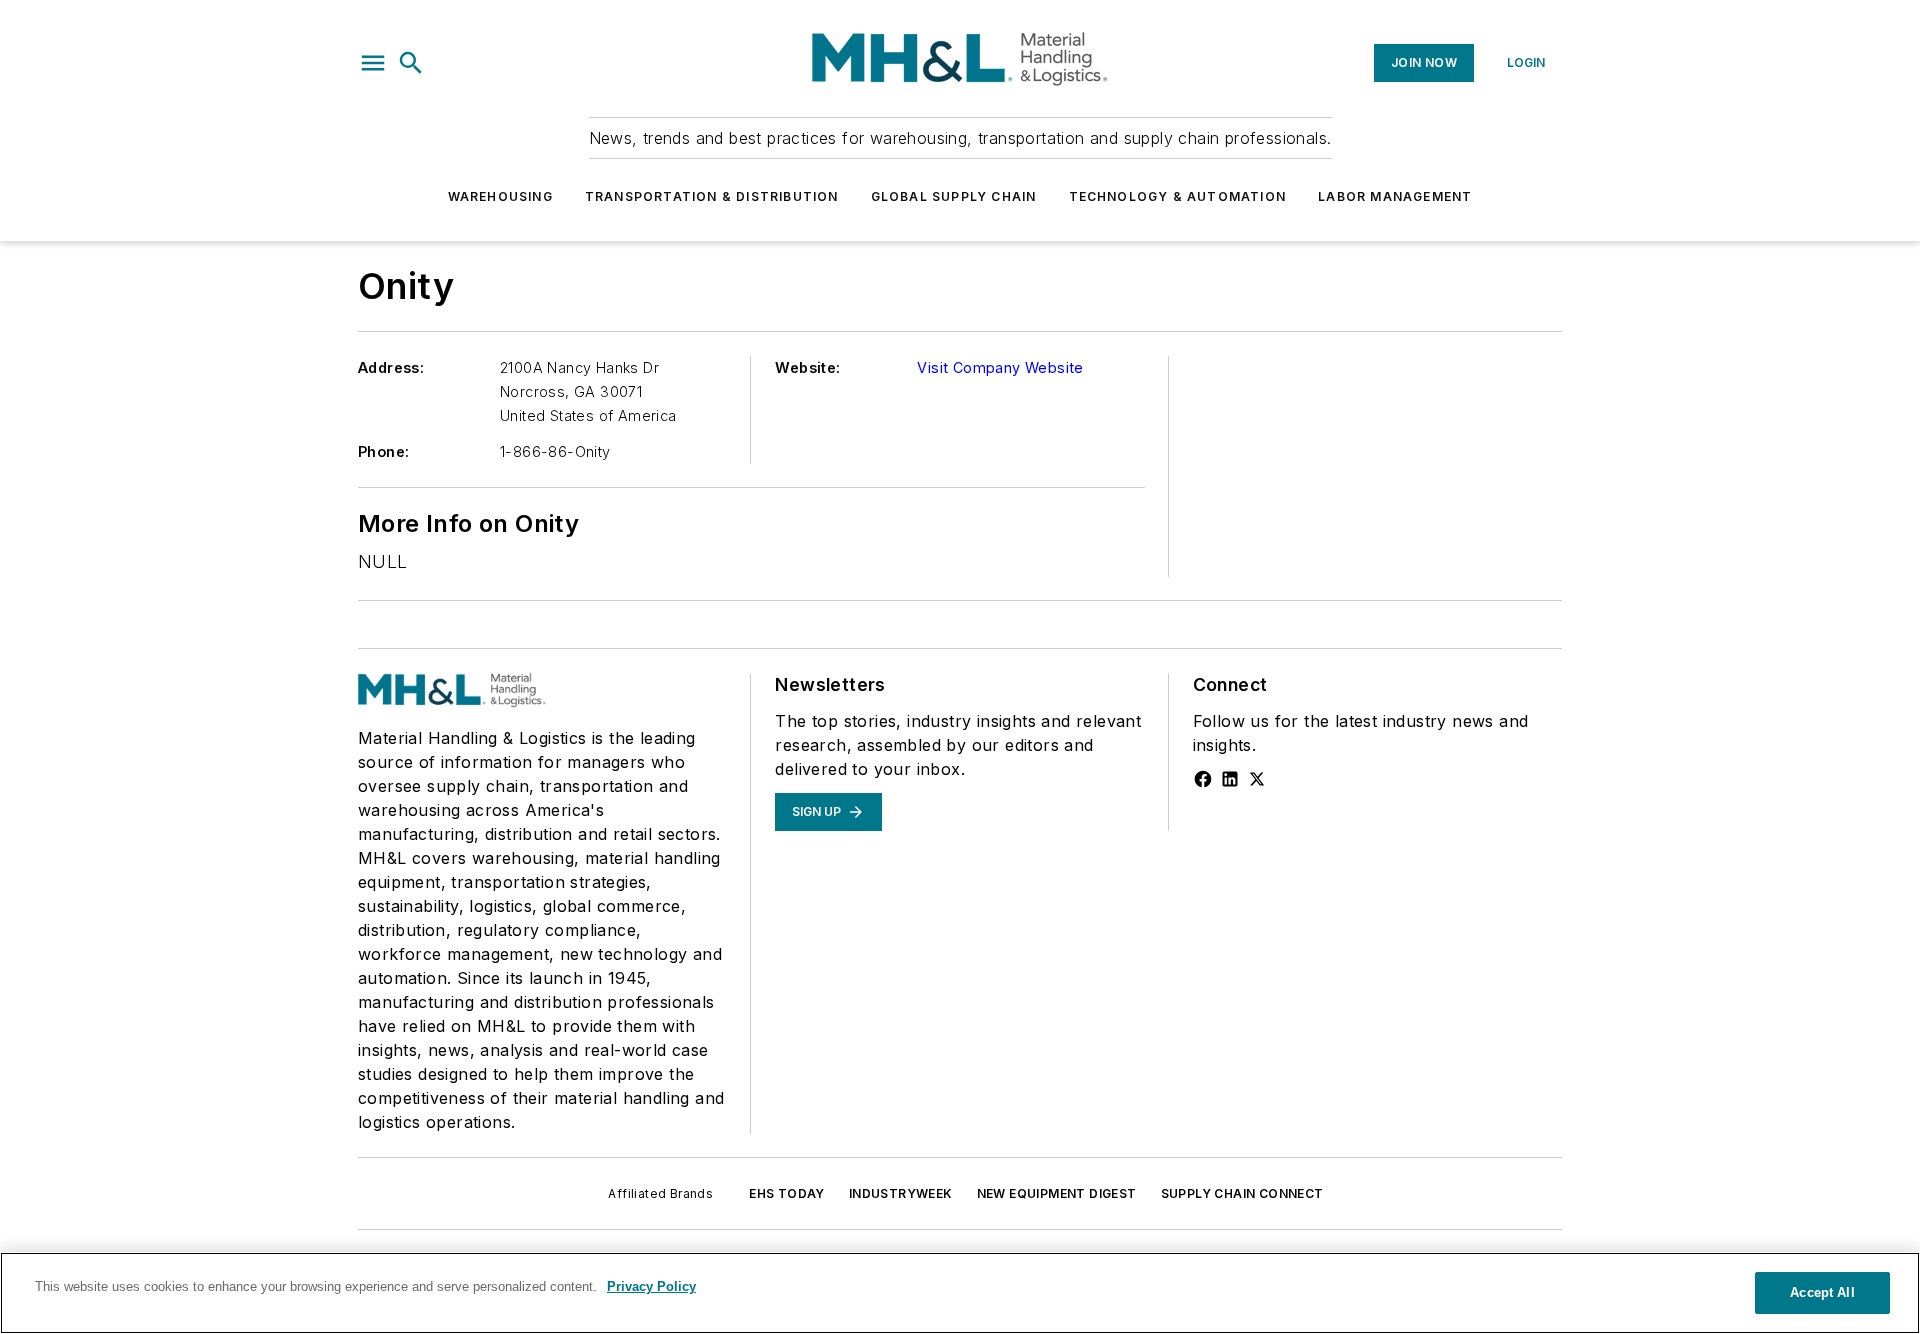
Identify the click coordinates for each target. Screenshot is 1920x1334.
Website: (807, 367)
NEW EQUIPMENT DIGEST (1057, 1193)
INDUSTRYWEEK (901, 1193)
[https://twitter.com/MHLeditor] (1257, 779)
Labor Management (1395, 196)
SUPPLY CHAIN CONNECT (1242, 1193)
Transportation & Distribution (712, 196)
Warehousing (500, 196)
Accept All (1822, 1292)
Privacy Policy (651, 1286)
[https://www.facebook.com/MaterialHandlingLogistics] (1203, 779)
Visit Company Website (1000, 367)
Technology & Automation (1178, 196)
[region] (960, 1293)
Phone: (383, 451)
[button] (373, 63)
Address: (391, 367)
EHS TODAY (787, 1193)
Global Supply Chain (954, 196)
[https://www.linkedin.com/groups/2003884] (1230, 779)
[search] (411, 63)
